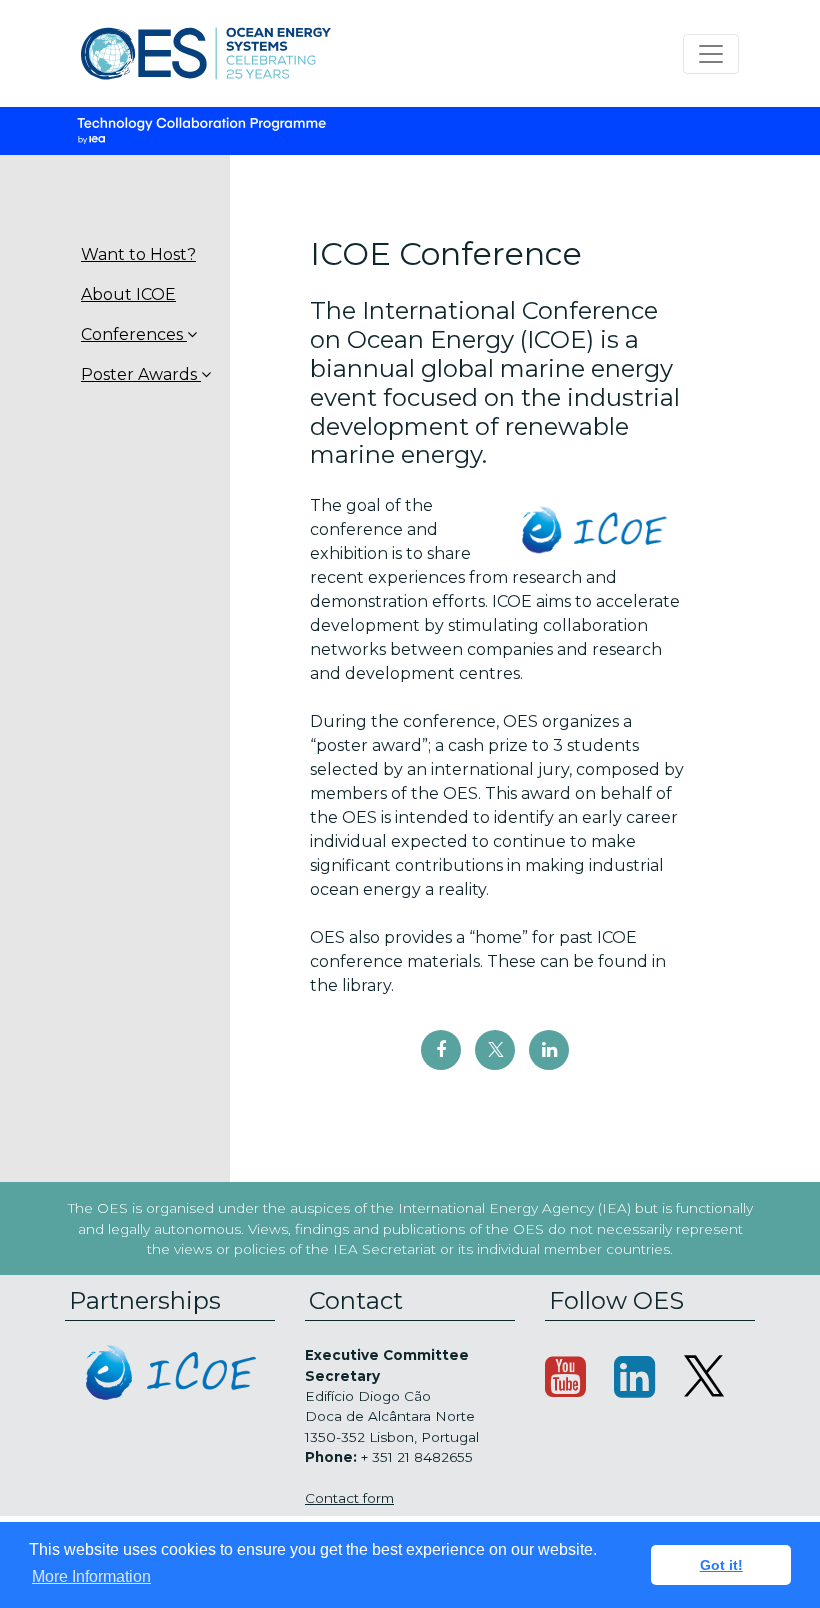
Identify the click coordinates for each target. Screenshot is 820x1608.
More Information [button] (91, 1576)
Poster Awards (141, 374)
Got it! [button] (721, 1565)
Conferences (134, 334)
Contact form (349, 1498)
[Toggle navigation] (711, 54)
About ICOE (128, 294)
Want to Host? (138, 254)
